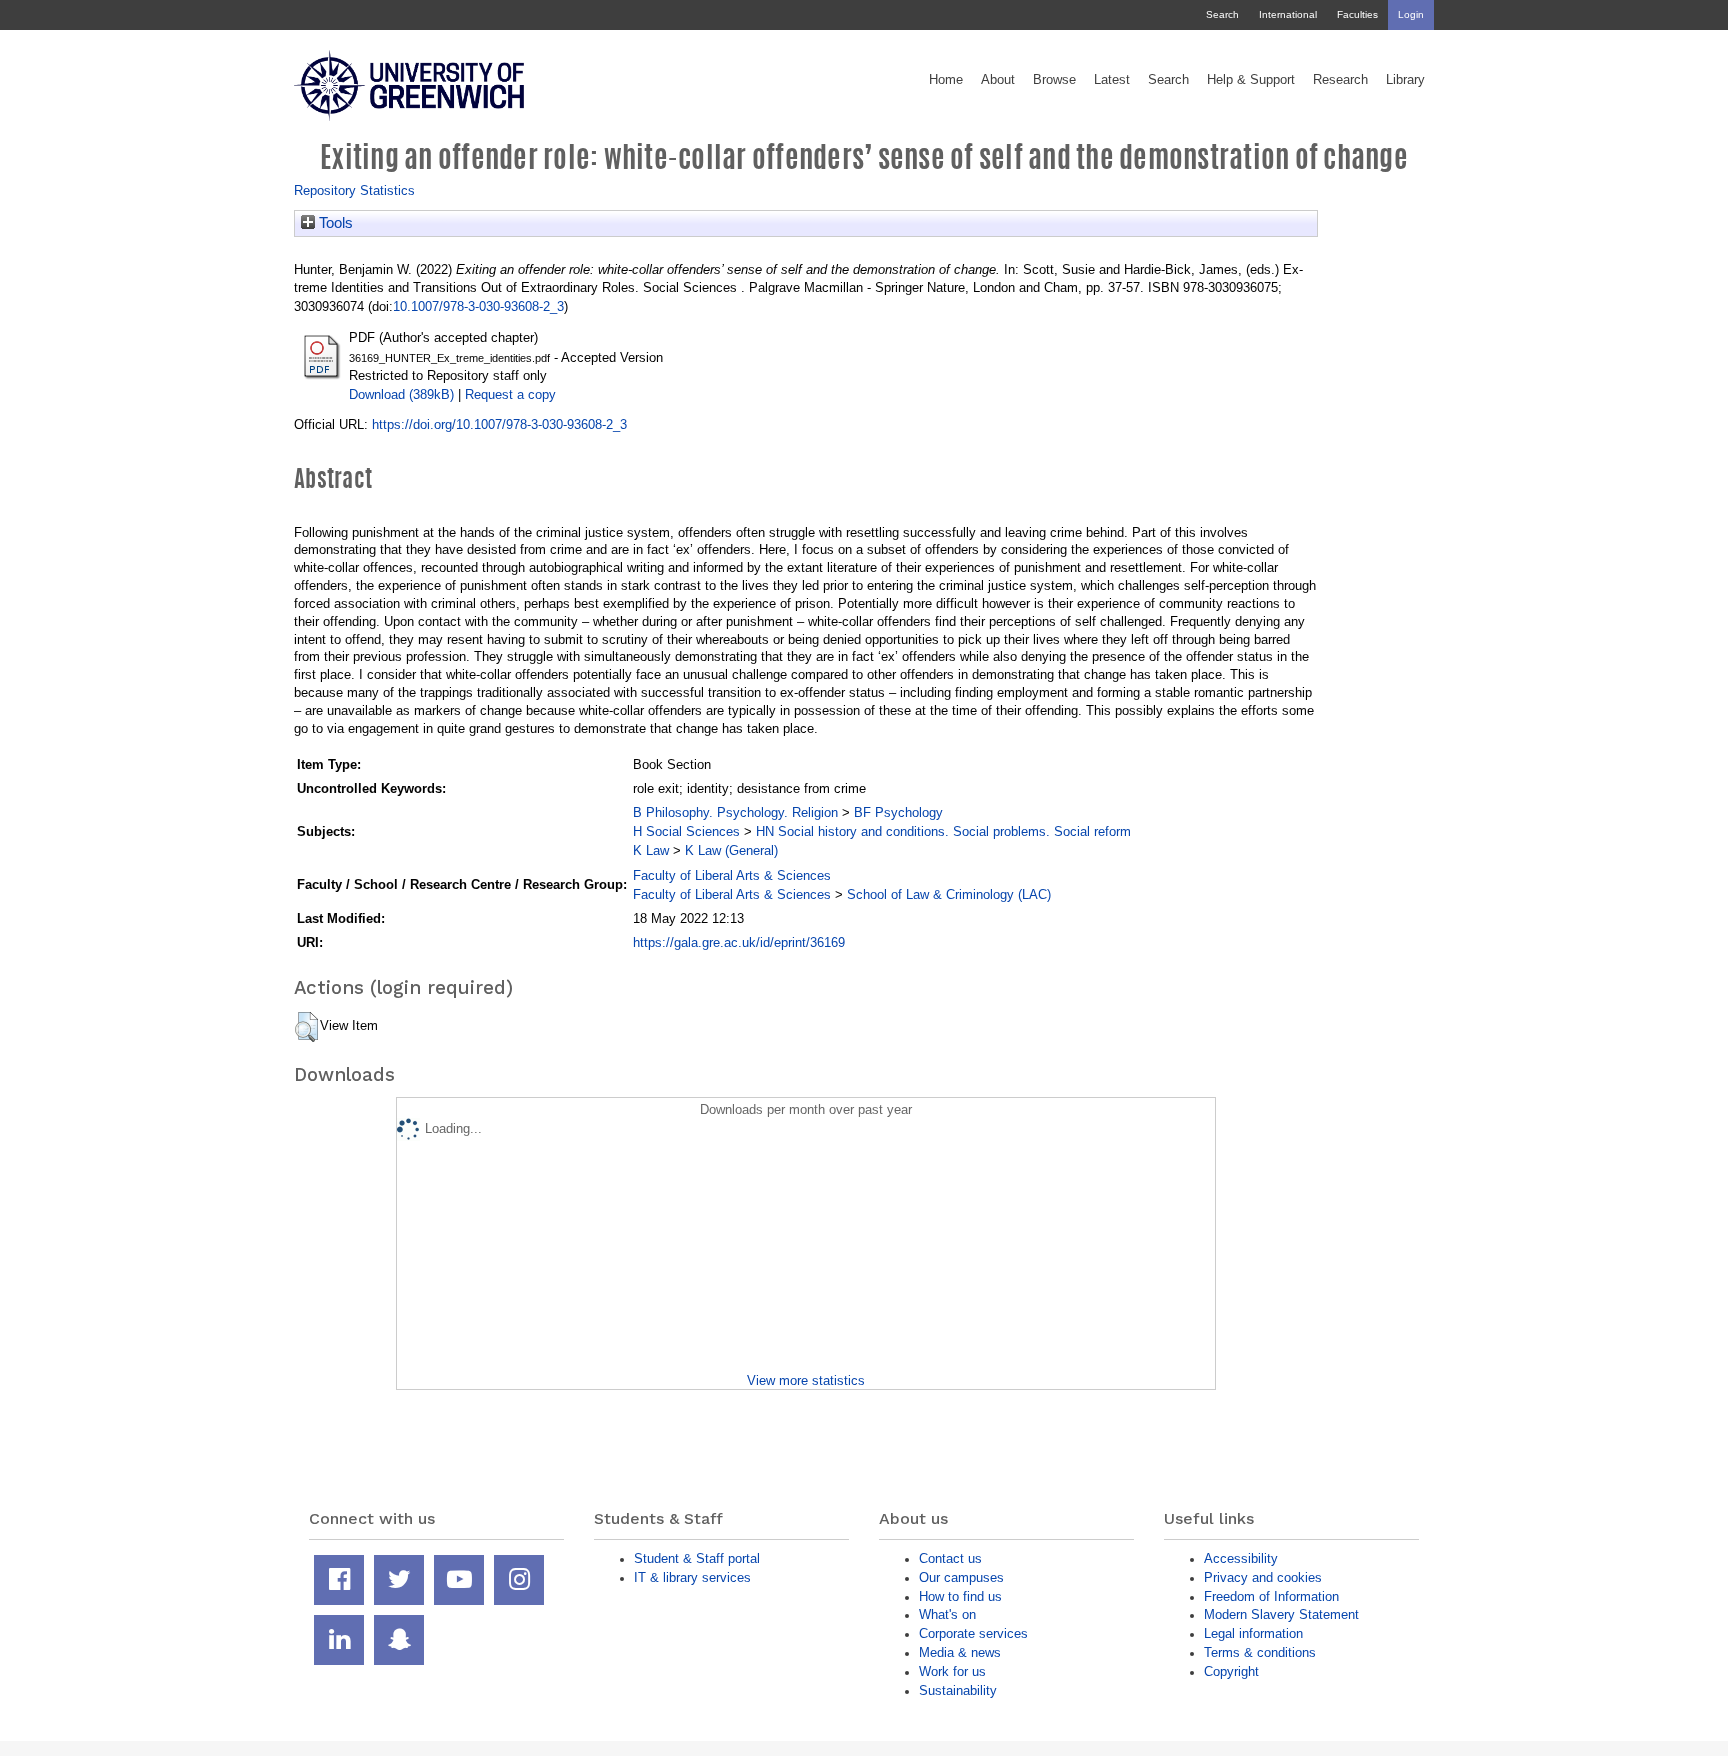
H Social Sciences (686, 831)
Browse (1054, 80)
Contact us (950, 1558)
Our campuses (961, 1577)
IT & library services (692, 1577)
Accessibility (1241, 1558)
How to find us (960, 1596)
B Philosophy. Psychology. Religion (735, 812)
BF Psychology (898, 812)
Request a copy (510, 394)
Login (1411, 14)
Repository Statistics (354, 190)
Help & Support (1251, 80)
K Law (651, 850)
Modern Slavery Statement (1281, 1614)
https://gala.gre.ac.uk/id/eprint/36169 (739, 942)
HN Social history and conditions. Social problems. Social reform (943, 831)
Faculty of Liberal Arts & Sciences (732, 875)
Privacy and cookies (1263, 1577)
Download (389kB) (401, 394)
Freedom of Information (1271, 1596)
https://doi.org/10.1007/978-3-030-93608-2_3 (499, 424)
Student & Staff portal (697, 1558)
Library (1405, 80)
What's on (947, 1614)
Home (946, 80)
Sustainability (958, 1690)
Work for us (952, 1671)
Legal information (1253, 1633)
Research (1340, 80)
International (1288, 14)
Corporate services (973, 1633)
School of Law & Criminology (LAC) (949, 894)
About (998, 80)
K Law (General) (731, 850)
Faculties (1357, 14)
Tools (334, 223)
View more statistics (806, 1380)
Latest (1112, 80)
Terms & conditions (1260, 1652)
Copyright (1231, 1671)
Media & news (960, 1652)
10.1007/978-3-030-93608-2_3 (478, 306)
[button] (306, 1027)
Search (1222, 14)
